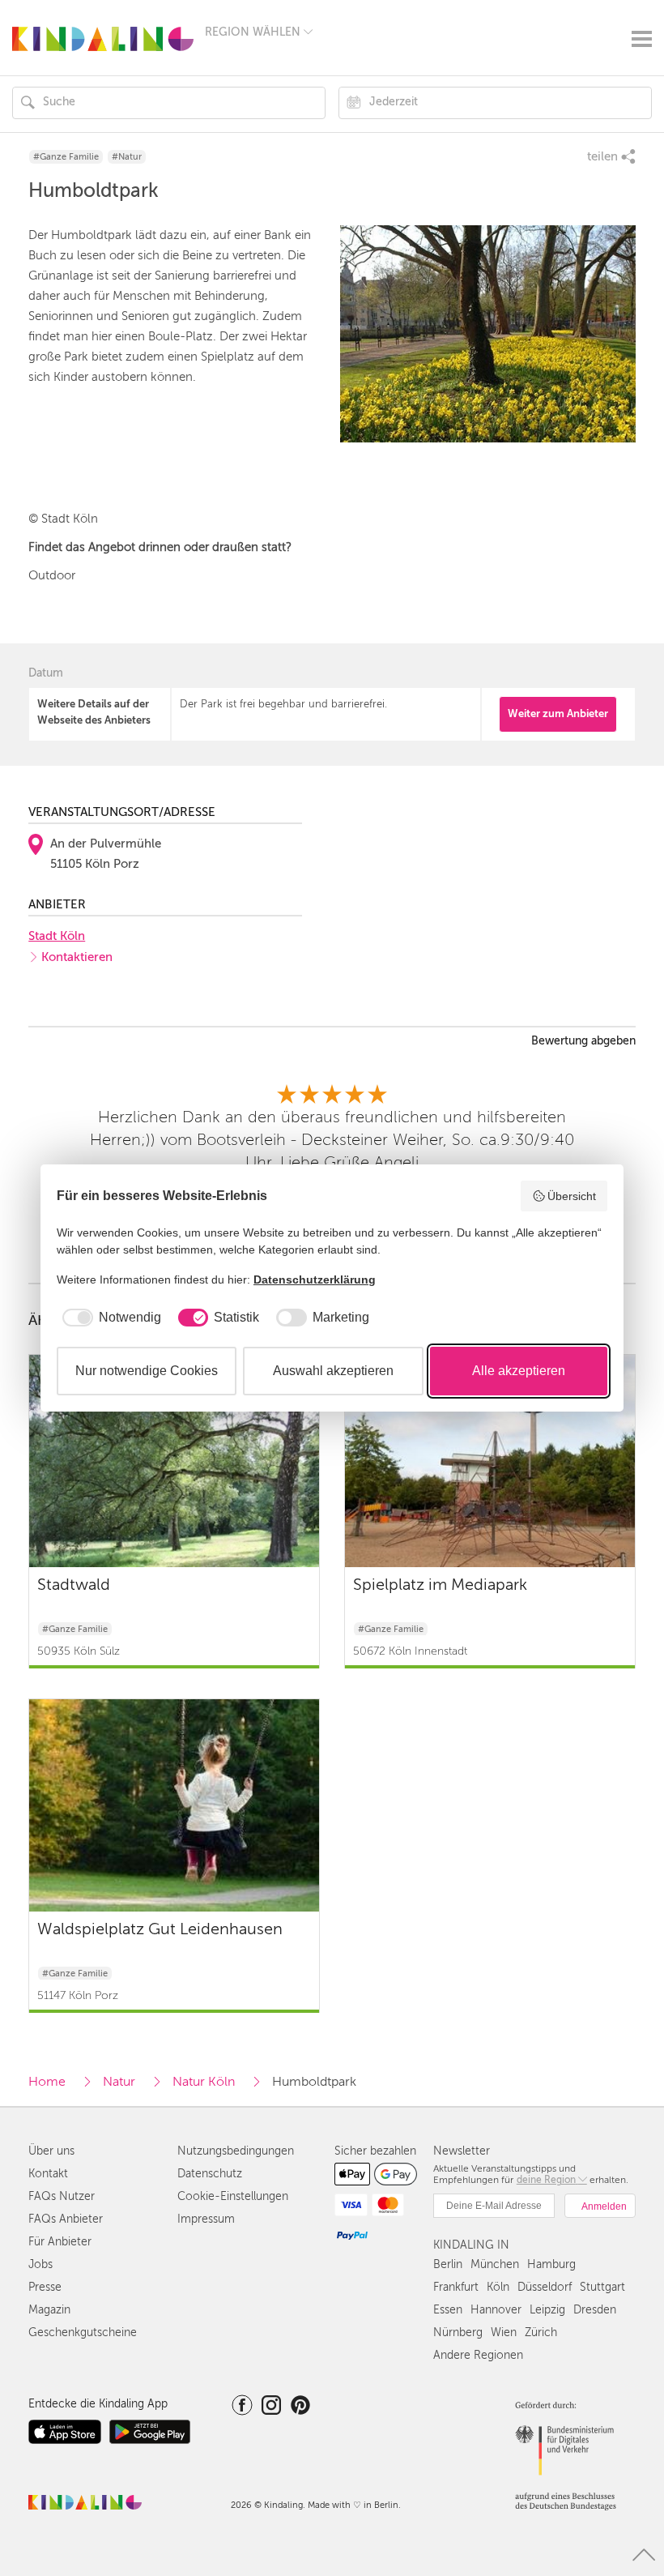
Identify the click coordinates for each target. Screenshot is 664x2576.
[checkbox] (109, 1318)
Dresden (595, 2310)
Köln (498, 2287)
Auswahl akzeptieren (333, 1371)
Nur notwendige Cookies (147, 1371)
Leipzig (547, 2310)
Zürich (541, 2332)
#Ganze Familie (66, 157)
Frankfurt (456, 2287)
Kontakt (48, 2174)
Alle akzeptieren (519, 1371)
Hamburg (551, 2264)
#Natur (127, 157)
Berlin (448, 2264)
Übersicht (572, 1196)
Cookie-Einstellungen (233, 2196)
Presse (45, 2287)
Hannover (496, 2310)
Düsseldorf (545, 2287)
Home (47, 2082)
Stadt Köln (57, 936)
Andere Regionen (478, 2355)
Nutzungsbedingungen (236, 2151)
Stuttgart (602, 2287)
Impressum (206, 2219)
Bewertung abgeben (583, 1041)
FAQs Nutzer (62, 2196)
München (495, 2264)
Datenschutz (210, 2174)
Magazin (49, 2310)
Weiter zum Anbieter (558, 713)
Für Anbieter (60, 2242)
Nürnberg (458, 2332)
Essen (448, 2310)
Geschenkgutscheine (83, 2332)
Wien (504, 2332)
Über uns (51, 2151)
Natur (119, 2082)
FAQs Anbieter (66, 2219)
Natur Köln (204, 2082)
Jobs (40, 2264)
